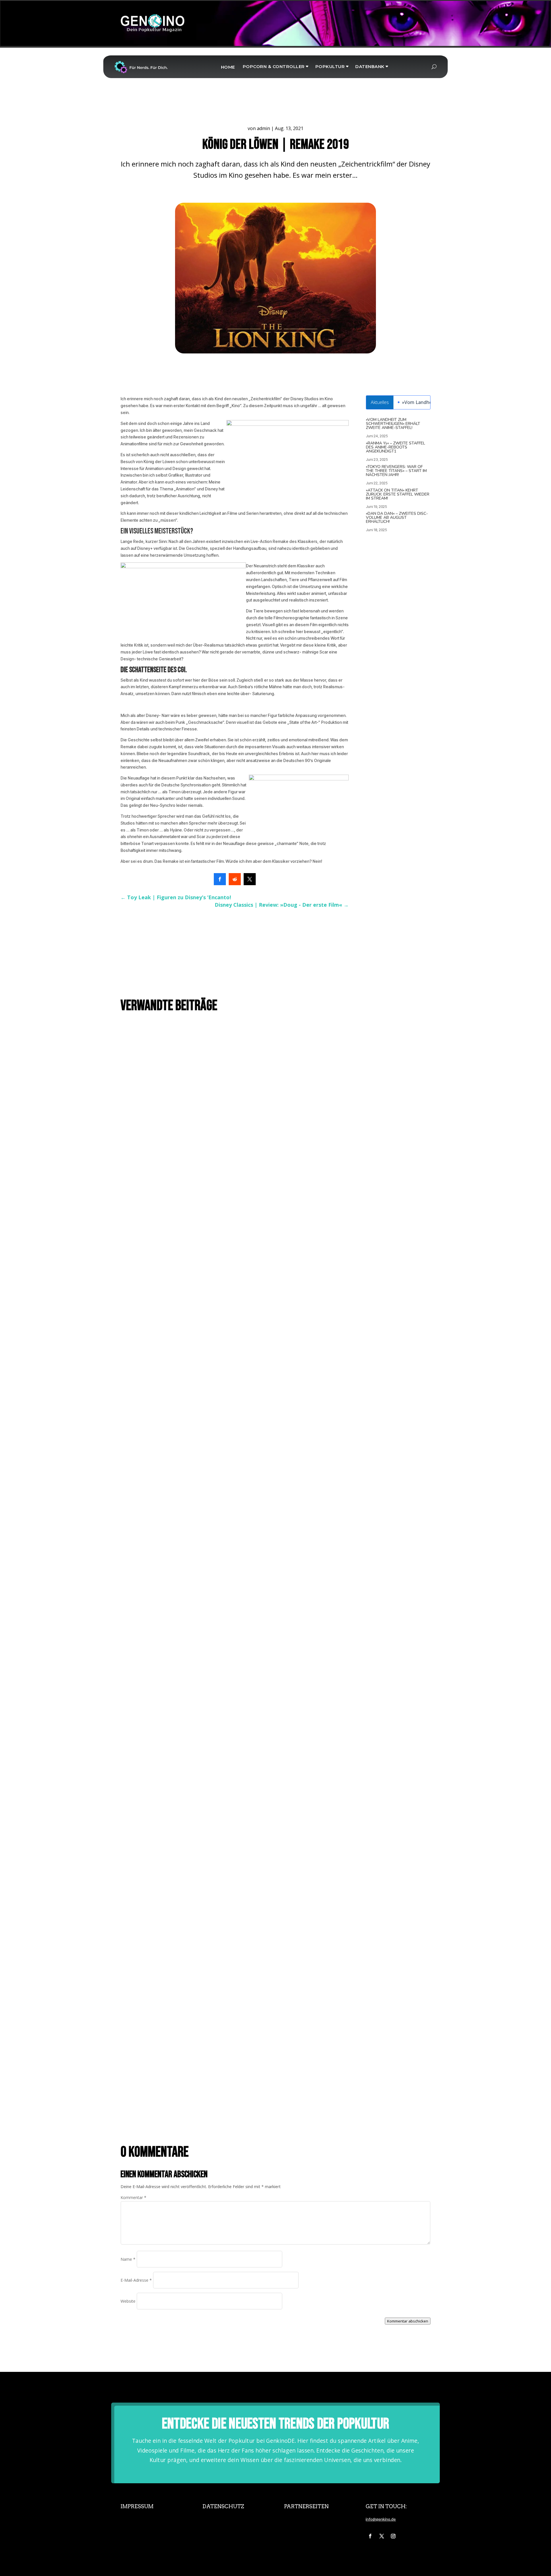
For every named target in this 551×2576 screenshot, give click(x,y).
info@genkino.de (381, 2519)
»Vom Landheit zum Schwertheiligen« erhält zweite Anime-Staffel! (393, 424)
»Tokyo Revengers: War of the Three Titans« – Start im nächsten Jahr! (396, 471)
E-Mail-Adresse (136, 2280)
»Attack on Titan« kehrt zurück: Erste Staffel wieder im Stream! (398, 494)
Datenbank (370, 66)
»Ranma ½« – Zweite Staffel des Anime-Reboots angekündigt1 (395, 447)
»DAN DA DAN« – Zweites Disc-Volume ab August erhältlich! (397, 518)
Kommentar (133, 2197)
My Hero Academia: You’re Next (155, 1371)
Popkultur (330, 66)
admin (263, 128)
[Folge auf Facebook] (370, 2536)
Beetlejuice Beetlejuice (149, 2114)
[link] (220, 879)
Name (128, 2259)
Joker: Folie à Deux (144, 1752)
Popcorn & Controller (274, 66)
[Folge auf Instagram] (393, 2536)
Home (228, 67)
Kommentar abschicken (408, 2321)
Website (128, 2301)
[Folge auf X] (382, 2536)
